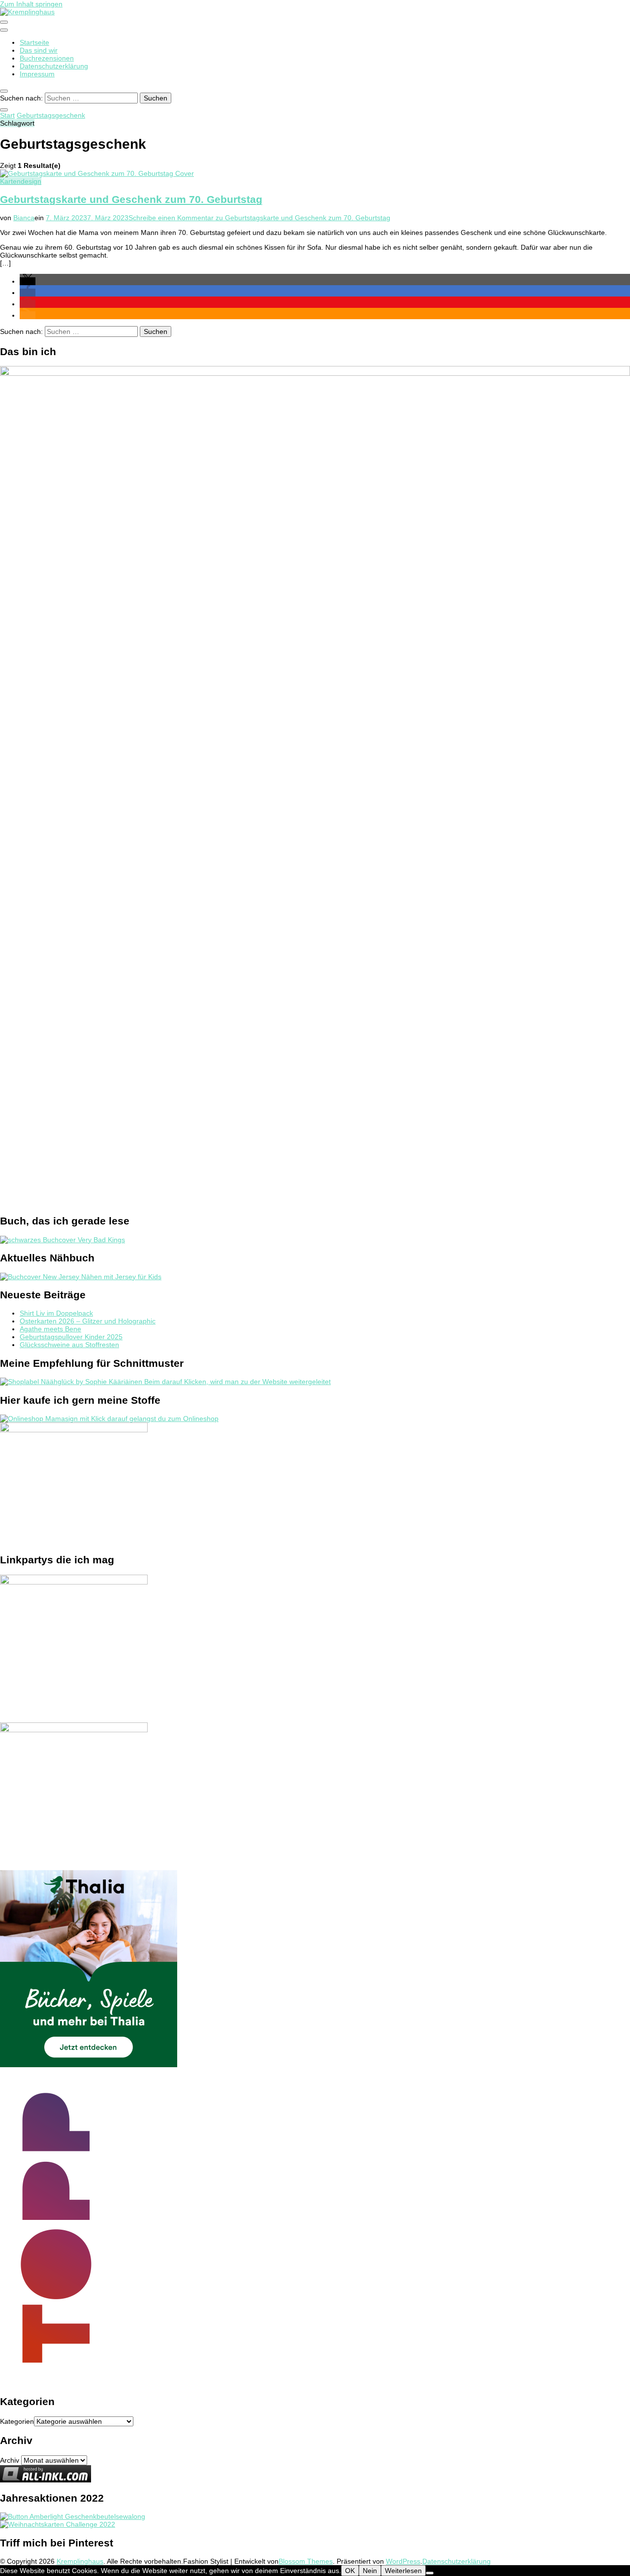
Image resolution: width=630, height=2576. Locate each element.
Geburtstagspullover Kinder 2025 (71, 1337)
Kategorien (17, 2421)
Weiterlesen (403, 2571)
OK (350, 2571)
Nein (370, 2571)
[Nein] (430, 2573)
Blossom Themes (306, 2561)
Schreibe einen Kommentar (259, 218)
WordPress (403, 2561)
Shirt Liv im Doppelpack (56, 1313)
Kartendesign (21, 181)
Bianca (24, 218)
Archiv (10, 2460)
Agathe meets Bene (50, 1329)
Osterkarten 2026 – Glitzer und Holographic (88, 1321)
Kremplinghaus (80, 2561)
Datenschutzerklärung (54, 66)
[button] (28, 281)
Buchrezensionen (47, 58)
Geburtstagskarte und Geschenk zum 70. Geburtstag (131, 199)
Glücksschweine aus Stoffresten (69, 1345)
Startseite (34, 42)
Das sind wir (39, 50)
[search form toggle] (4, 91)
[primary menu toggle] (4, 22)
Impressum (37, 74)
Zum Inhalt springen (31, 4)
